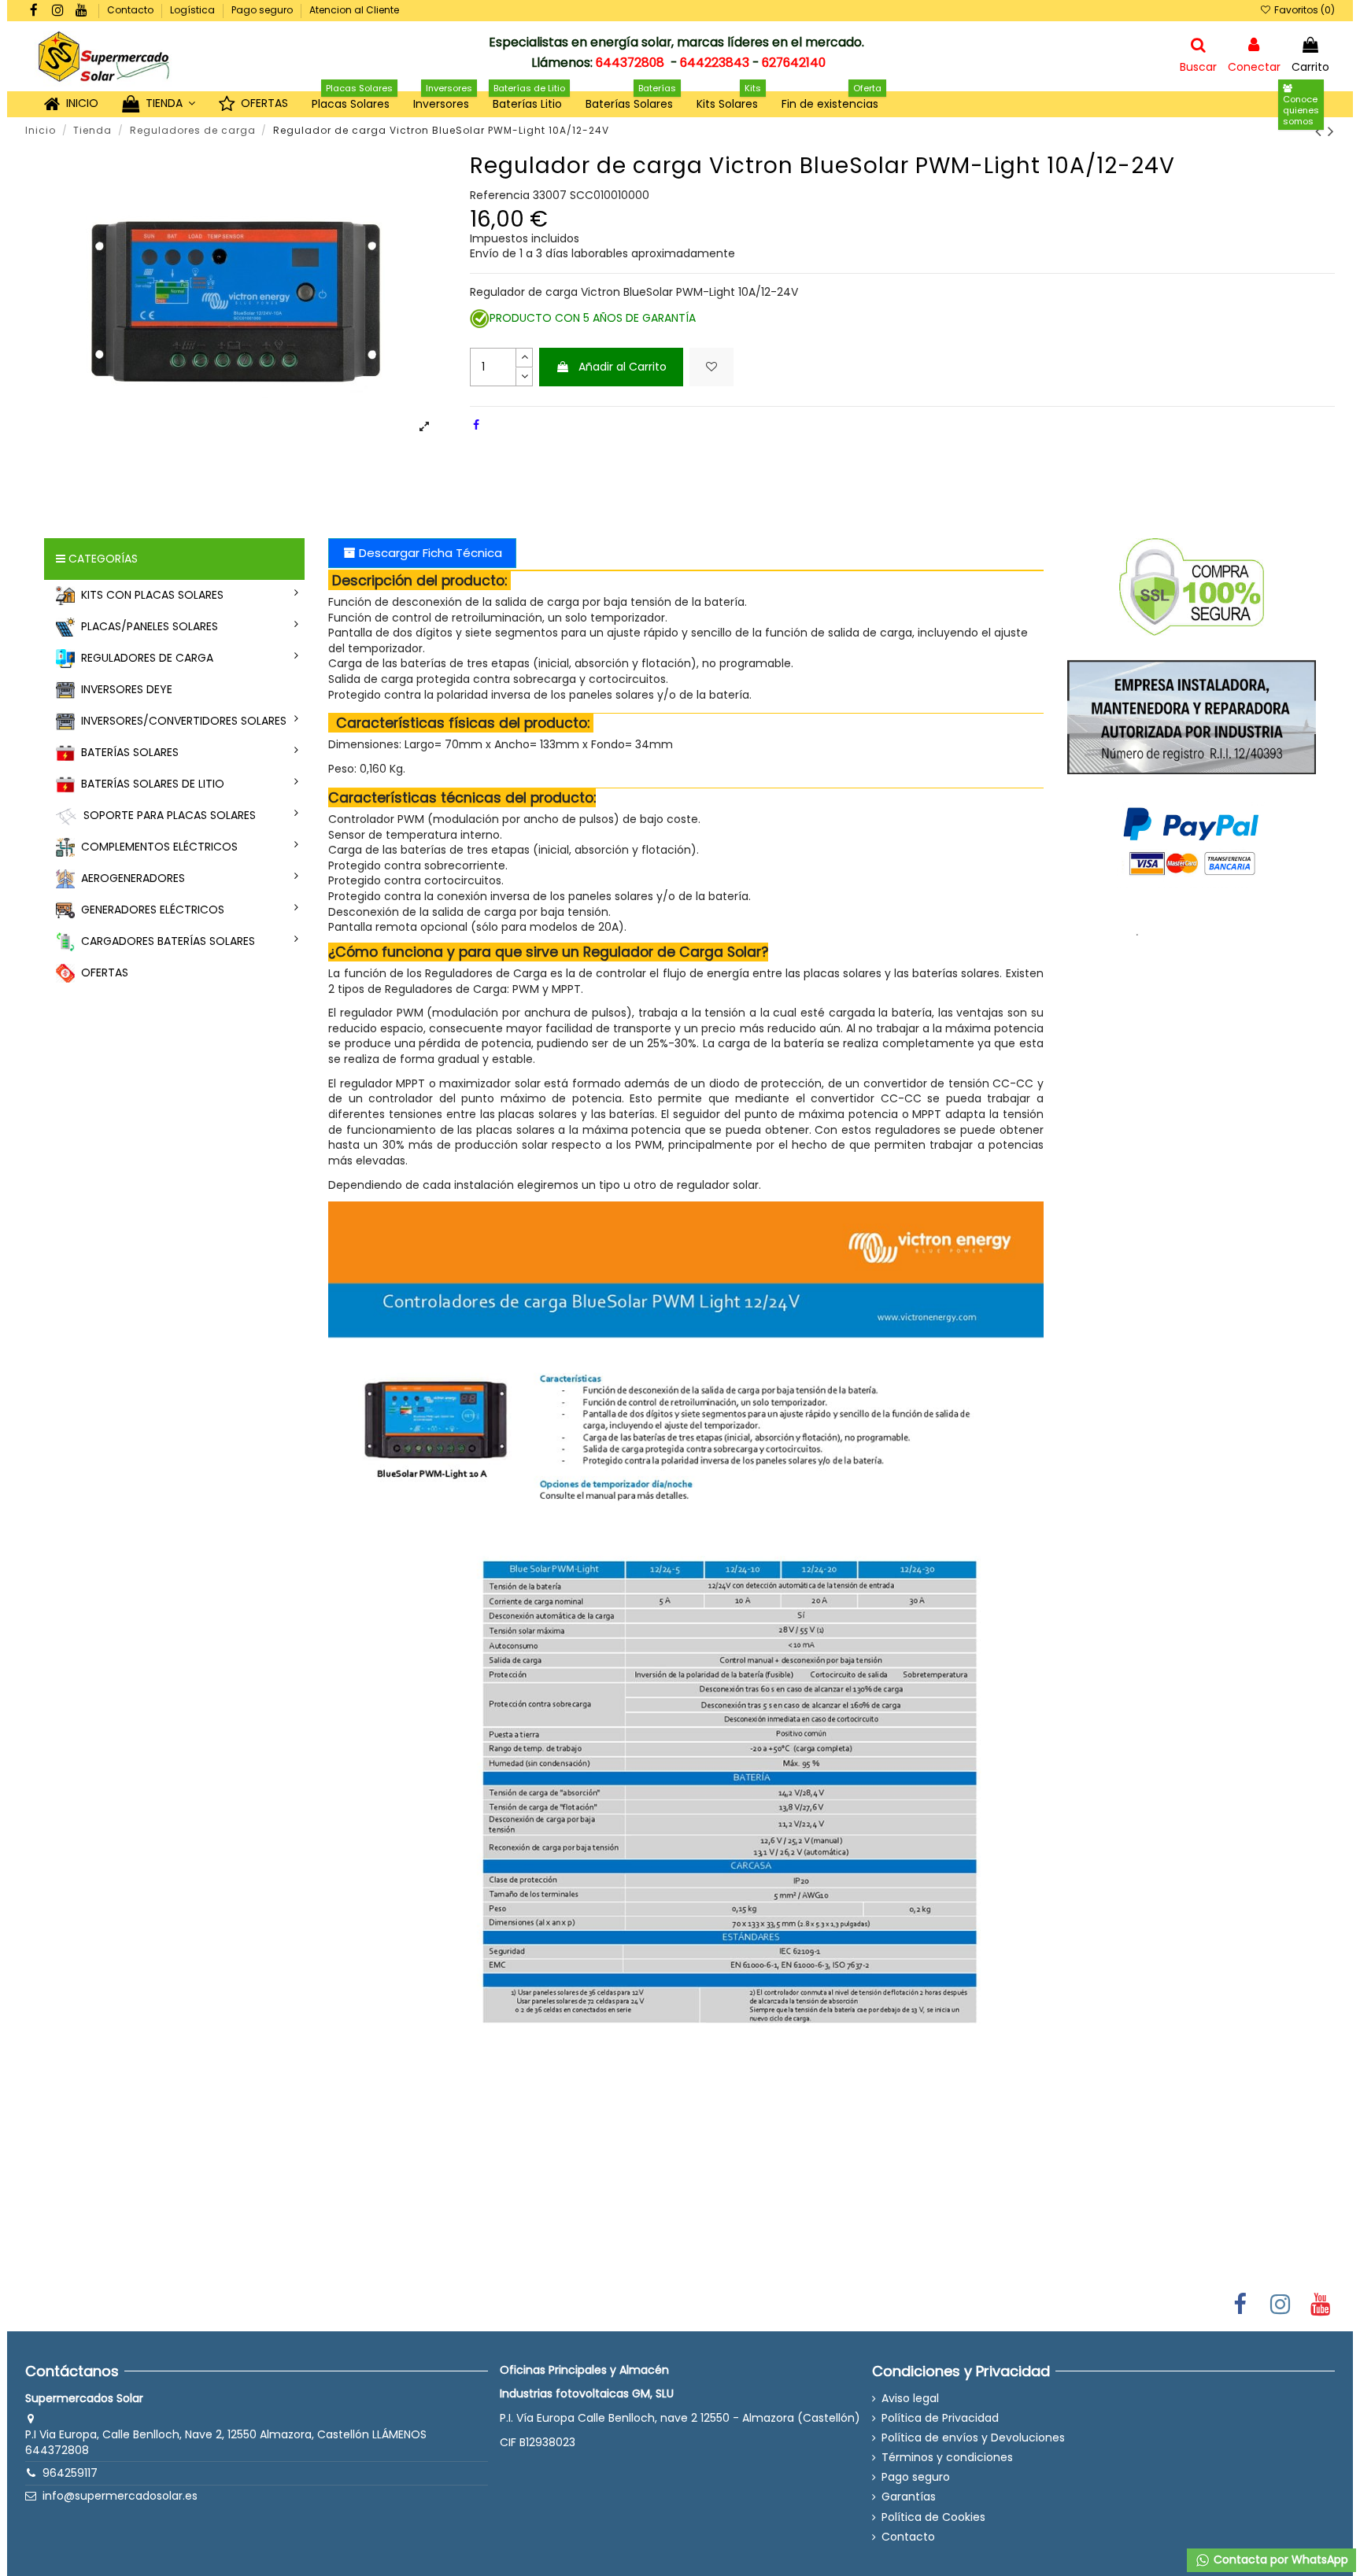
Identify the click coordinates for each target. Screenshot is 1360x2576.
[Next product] (1331, 131)
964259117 (70, 2473)
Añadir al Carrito (623, 367)
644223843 (715, 63)
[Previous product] (1321, 131)
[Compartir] (476, 425)
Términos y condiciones (947, 2458)
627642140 (794, 63)
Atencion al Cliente (354, 10)
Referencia (500, 196)
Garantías (909, 2497)
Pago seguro (263, 10)
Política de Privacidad (940, 2418)
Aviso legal (910, 2399)
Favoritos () (1303, 10)
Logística (194, 10)
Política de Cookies (933, 2517)
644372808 (630, 63)
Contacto (131, 10)
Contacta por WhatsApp (1279, 2559)
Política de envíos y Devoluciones (973, 2438)
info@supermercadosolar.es (120, 2496)
